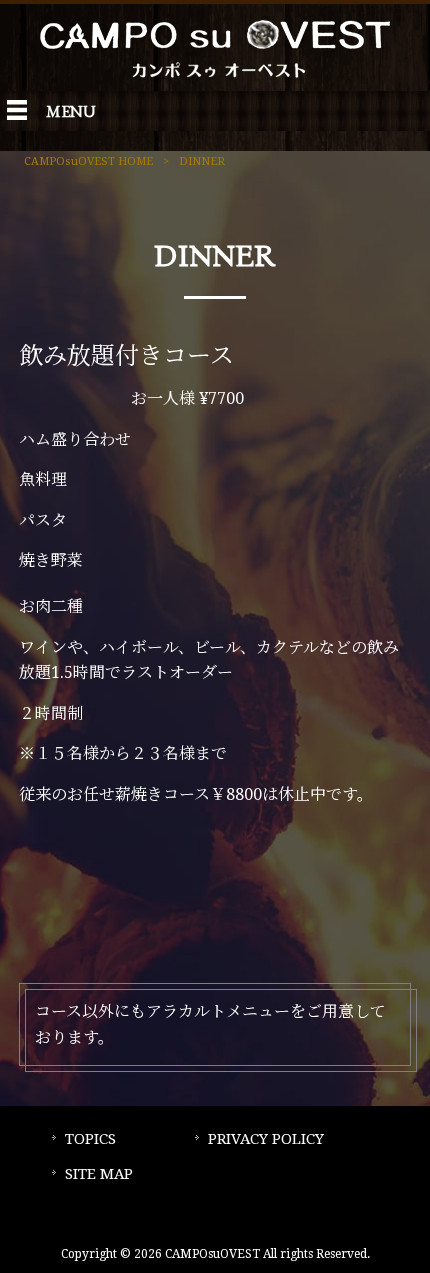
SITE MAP (99, 1174)
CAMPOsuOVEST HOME (88, 161)
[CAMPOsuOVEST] (215, 78)
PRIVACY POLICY (266, 1139)
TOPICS (90, 1139)
